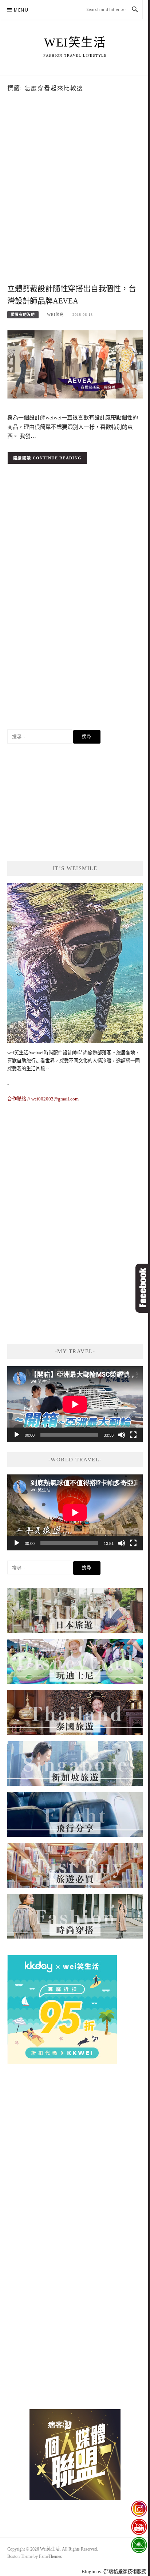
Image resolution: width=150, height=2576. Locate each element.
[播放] (17, 1435)
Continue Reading (57, 458)
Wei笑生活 (75, 43)
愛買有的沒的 (23, 315)
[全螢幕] (133, 1435)
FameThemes (50, 2556)
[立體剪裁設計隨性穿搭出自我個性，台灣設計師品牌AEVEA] (75, 366)
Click (143, 1288)
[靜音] (122, 1435)
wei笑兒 (55, 315)
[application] (75, 1404)
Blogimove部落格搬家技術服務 (114, 2571)
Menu (21, 10)
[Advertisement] (75, 200)
